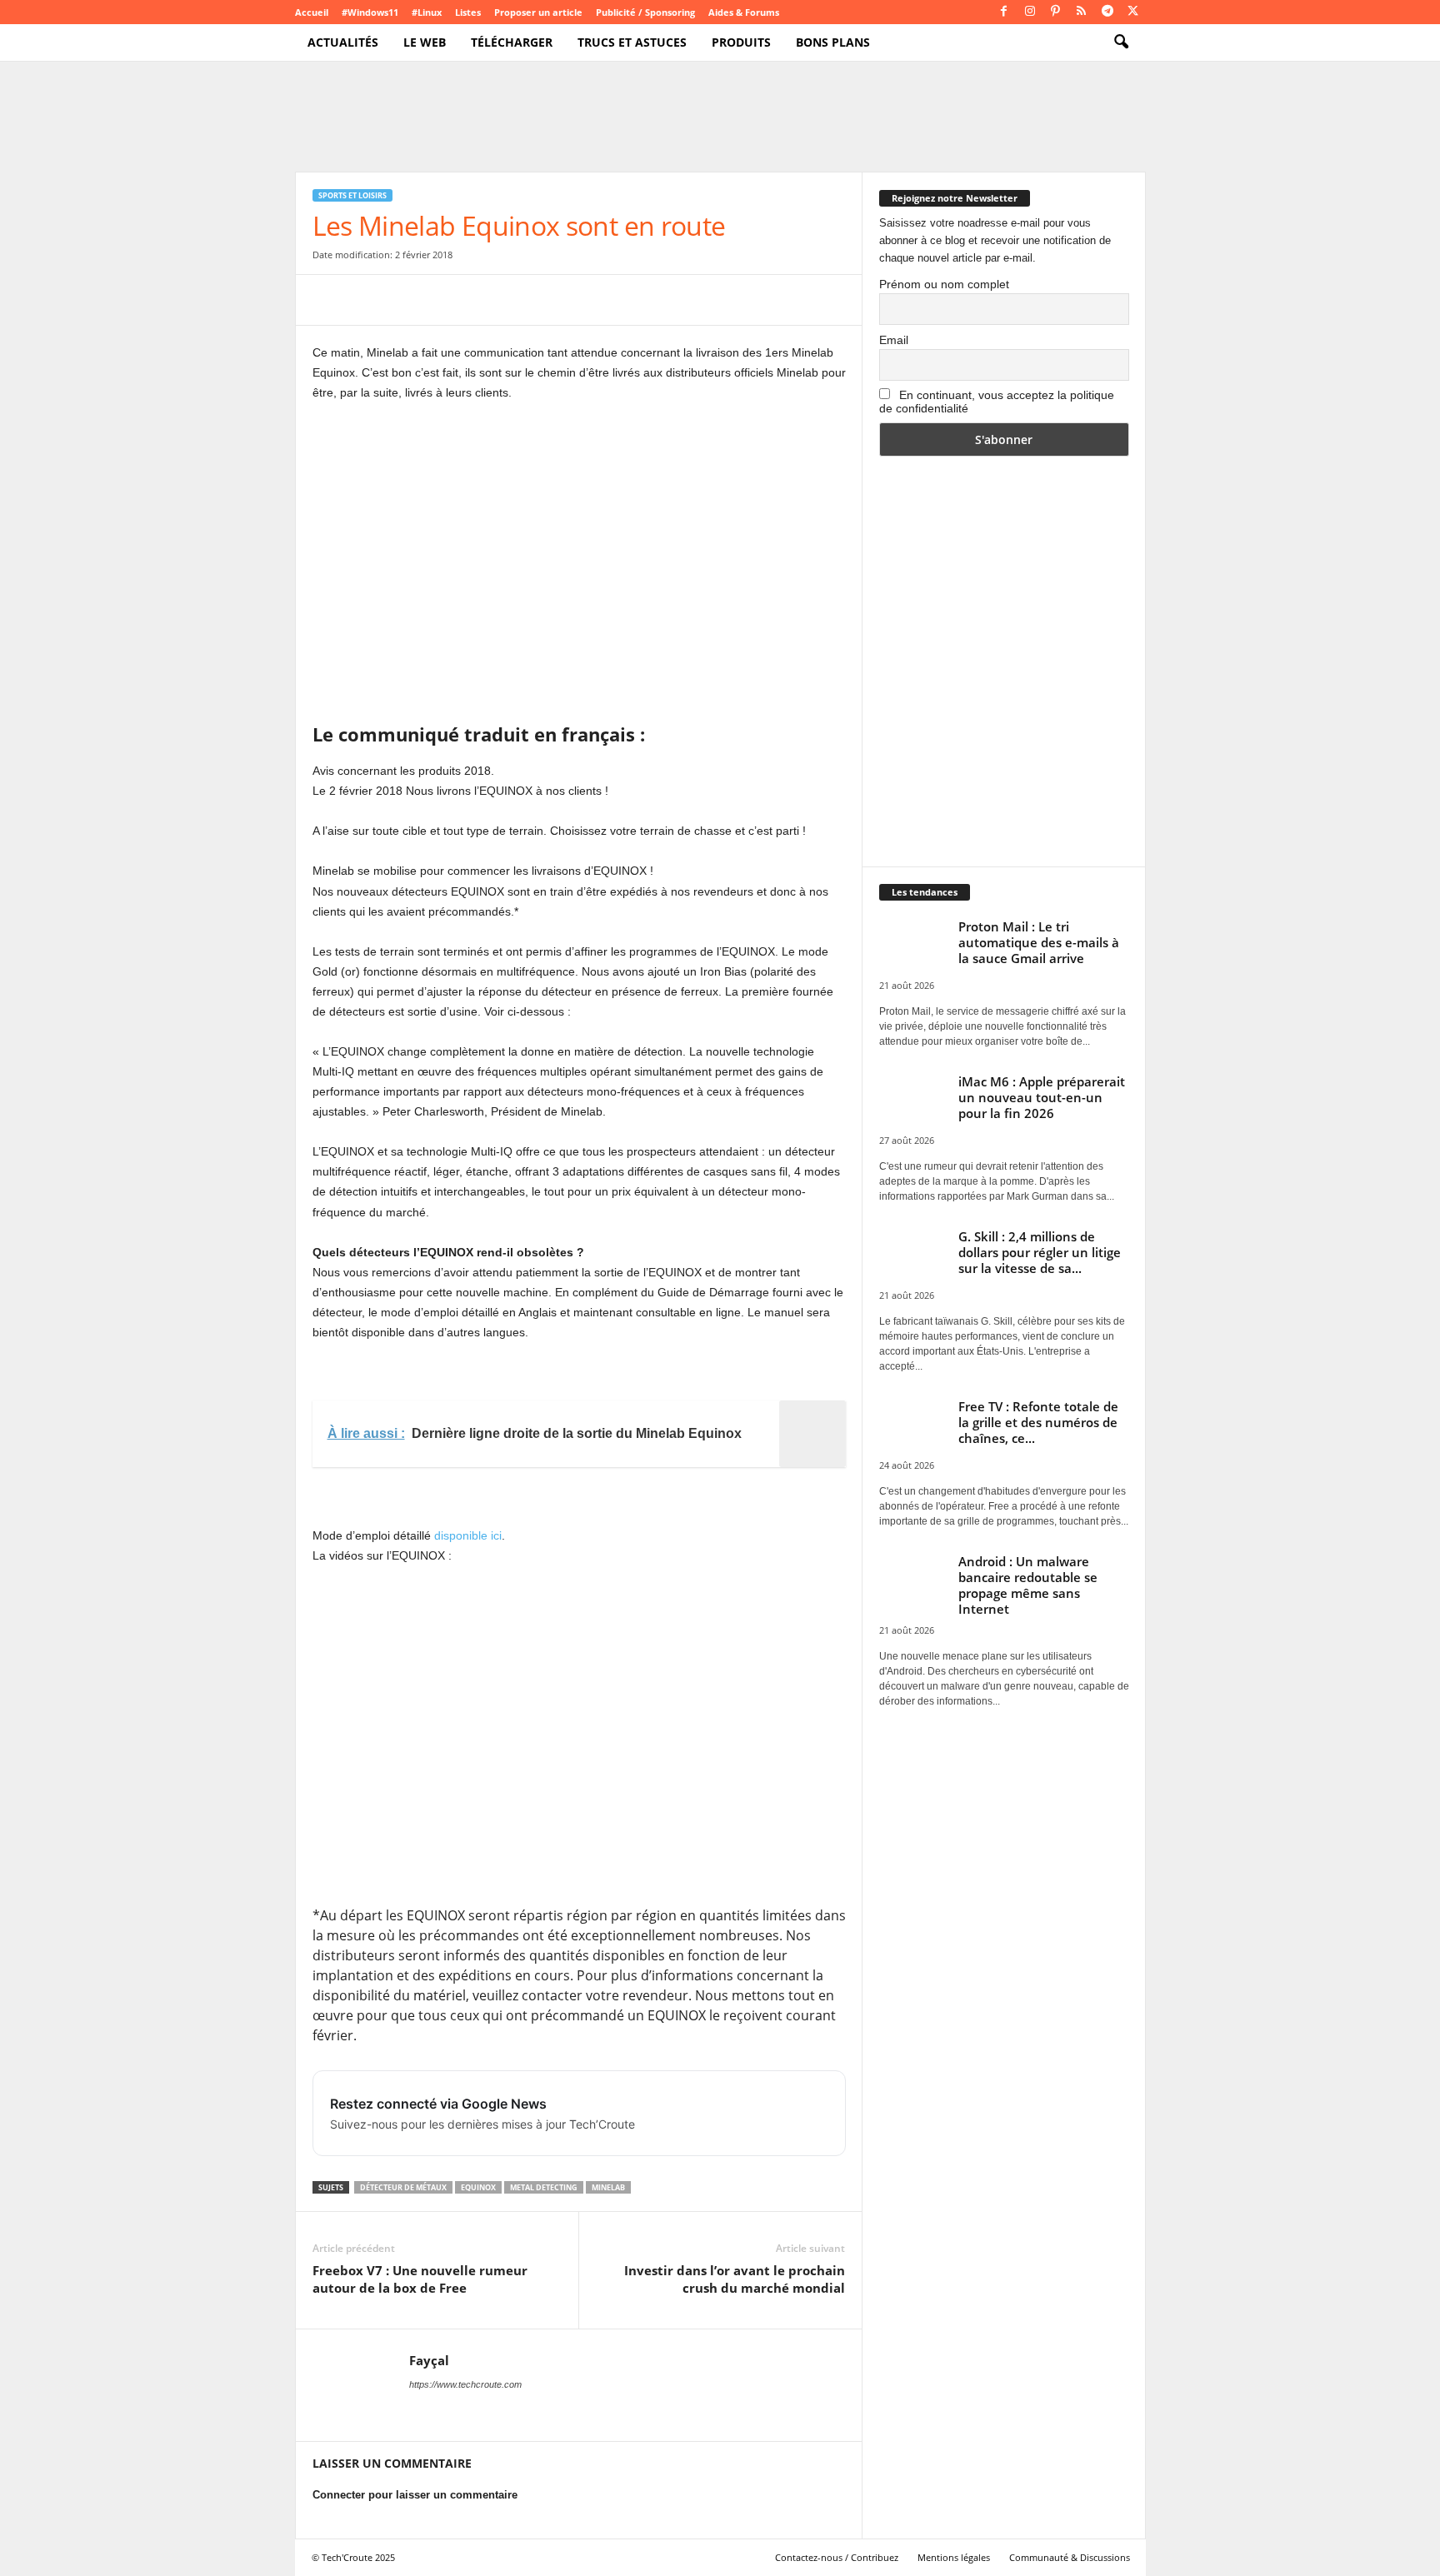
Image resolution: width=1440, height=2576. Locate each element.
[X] (1133, 12)
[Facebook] (1004, 12)
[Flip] (559, 300)
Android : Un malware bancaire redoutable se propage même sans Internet (1028, 1585)
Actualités (343, 42)
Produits (741, 42)
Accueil (312, 12)
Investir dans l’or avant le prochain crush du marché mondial (735, 2279)
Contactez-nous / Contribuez (837, 2557)
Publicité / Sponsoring (645, 12)
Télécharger (512, 42)
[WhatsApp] (444, 300)
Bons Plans (833, 42)
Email (894, 340)
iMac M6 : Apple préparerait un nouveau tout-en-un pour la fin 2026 (1042, 1097)
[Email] (482, 300)
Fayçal (429, 2360)
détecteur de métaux (403, 2187)
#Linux (427, 12)
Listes (468, 12)
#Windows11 (370, 12)
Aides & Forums (744, 12)
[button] (1121, 42)
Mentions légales (954, 2557)
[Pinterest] (1056, 12)
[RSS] (1082, 12)
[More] (598, 300)
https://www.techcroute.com (465, 2384)
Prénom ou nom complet (944, 284)
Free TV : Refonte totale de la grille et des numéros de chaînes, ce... (1038, 1422)
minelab (608, 2187)
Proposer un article (538, 12)
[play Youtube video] (579, 1735)
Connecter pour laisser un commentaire (415, 2495)
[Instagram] (1030, 12)
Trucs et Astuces (632, 42)
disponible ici (468, 1535)
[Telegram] (1107, 12)
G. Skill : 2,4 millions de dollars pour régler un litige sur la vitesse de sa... (1040, 1252)
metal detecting (544, 2187)
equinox (478, 2187)
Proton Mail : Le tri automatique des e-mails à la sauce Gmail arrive (1039, 942)
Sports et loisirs (352, 195)
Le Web (425, 42)
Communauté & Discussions (1070, 2557)
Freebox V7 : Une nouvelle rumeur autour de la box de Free (420, 2279)
